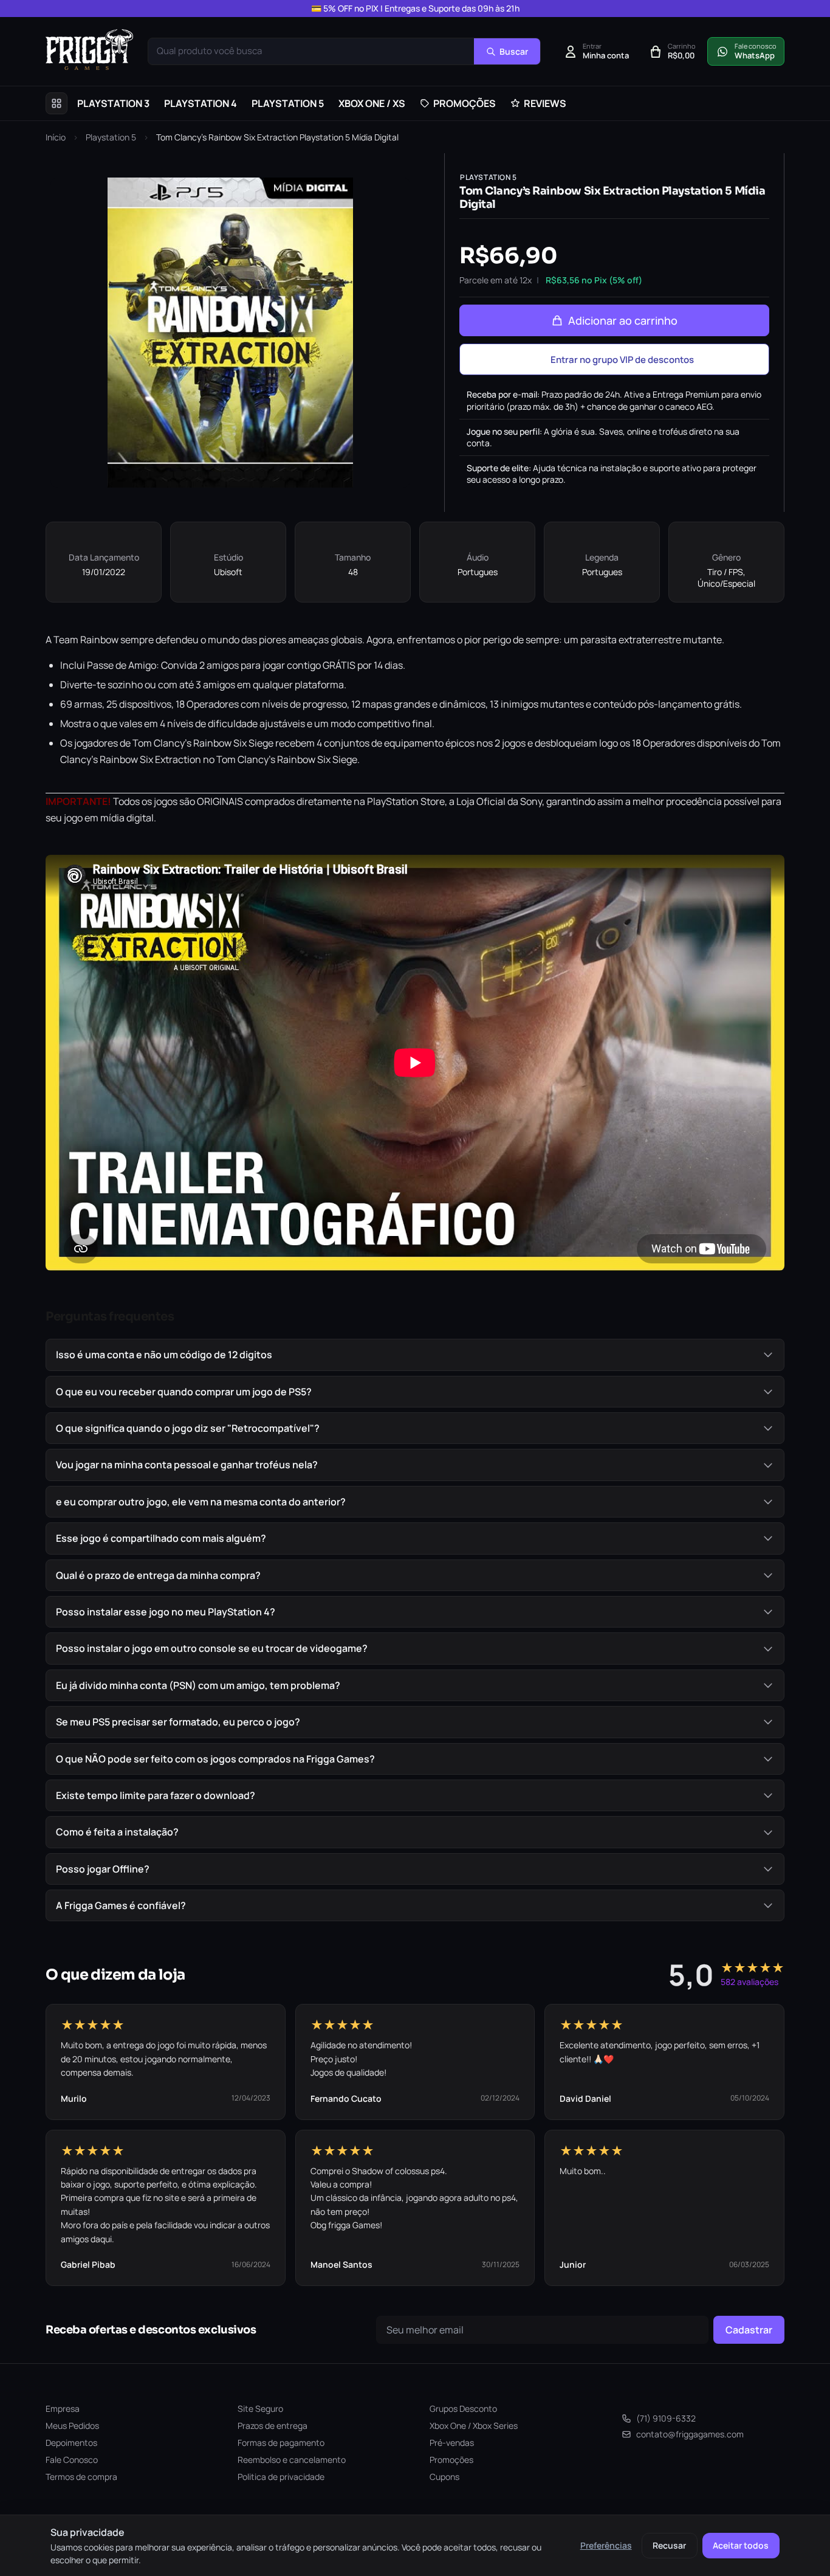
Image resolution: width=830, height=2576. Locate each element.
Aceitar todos (741, 2545)
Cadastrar (749, 2330)
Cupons (444, 2477)
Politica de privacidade (281, 2477)
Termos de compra (81, 2477)
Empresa (63, 2409)
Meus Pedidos (72, 2426)
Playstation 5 (111, 137)
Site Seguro (260, 2409)
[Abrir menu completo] (57, 103)
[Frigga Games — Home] (89, 50)
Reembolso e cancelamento (292, 2460)
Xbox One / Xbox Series (474, 2426)
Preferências (606, 2545)
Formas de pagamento (281, 2443)
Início (56, 137)
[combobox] (311, 51)
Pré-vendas (452, 2443)
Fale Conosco (72, 2460)
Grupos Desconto (463, 2409)
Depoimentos (71, 2443)
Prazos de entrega (273, 2426)
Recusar (669, 2545)
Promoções (451, 2460)
